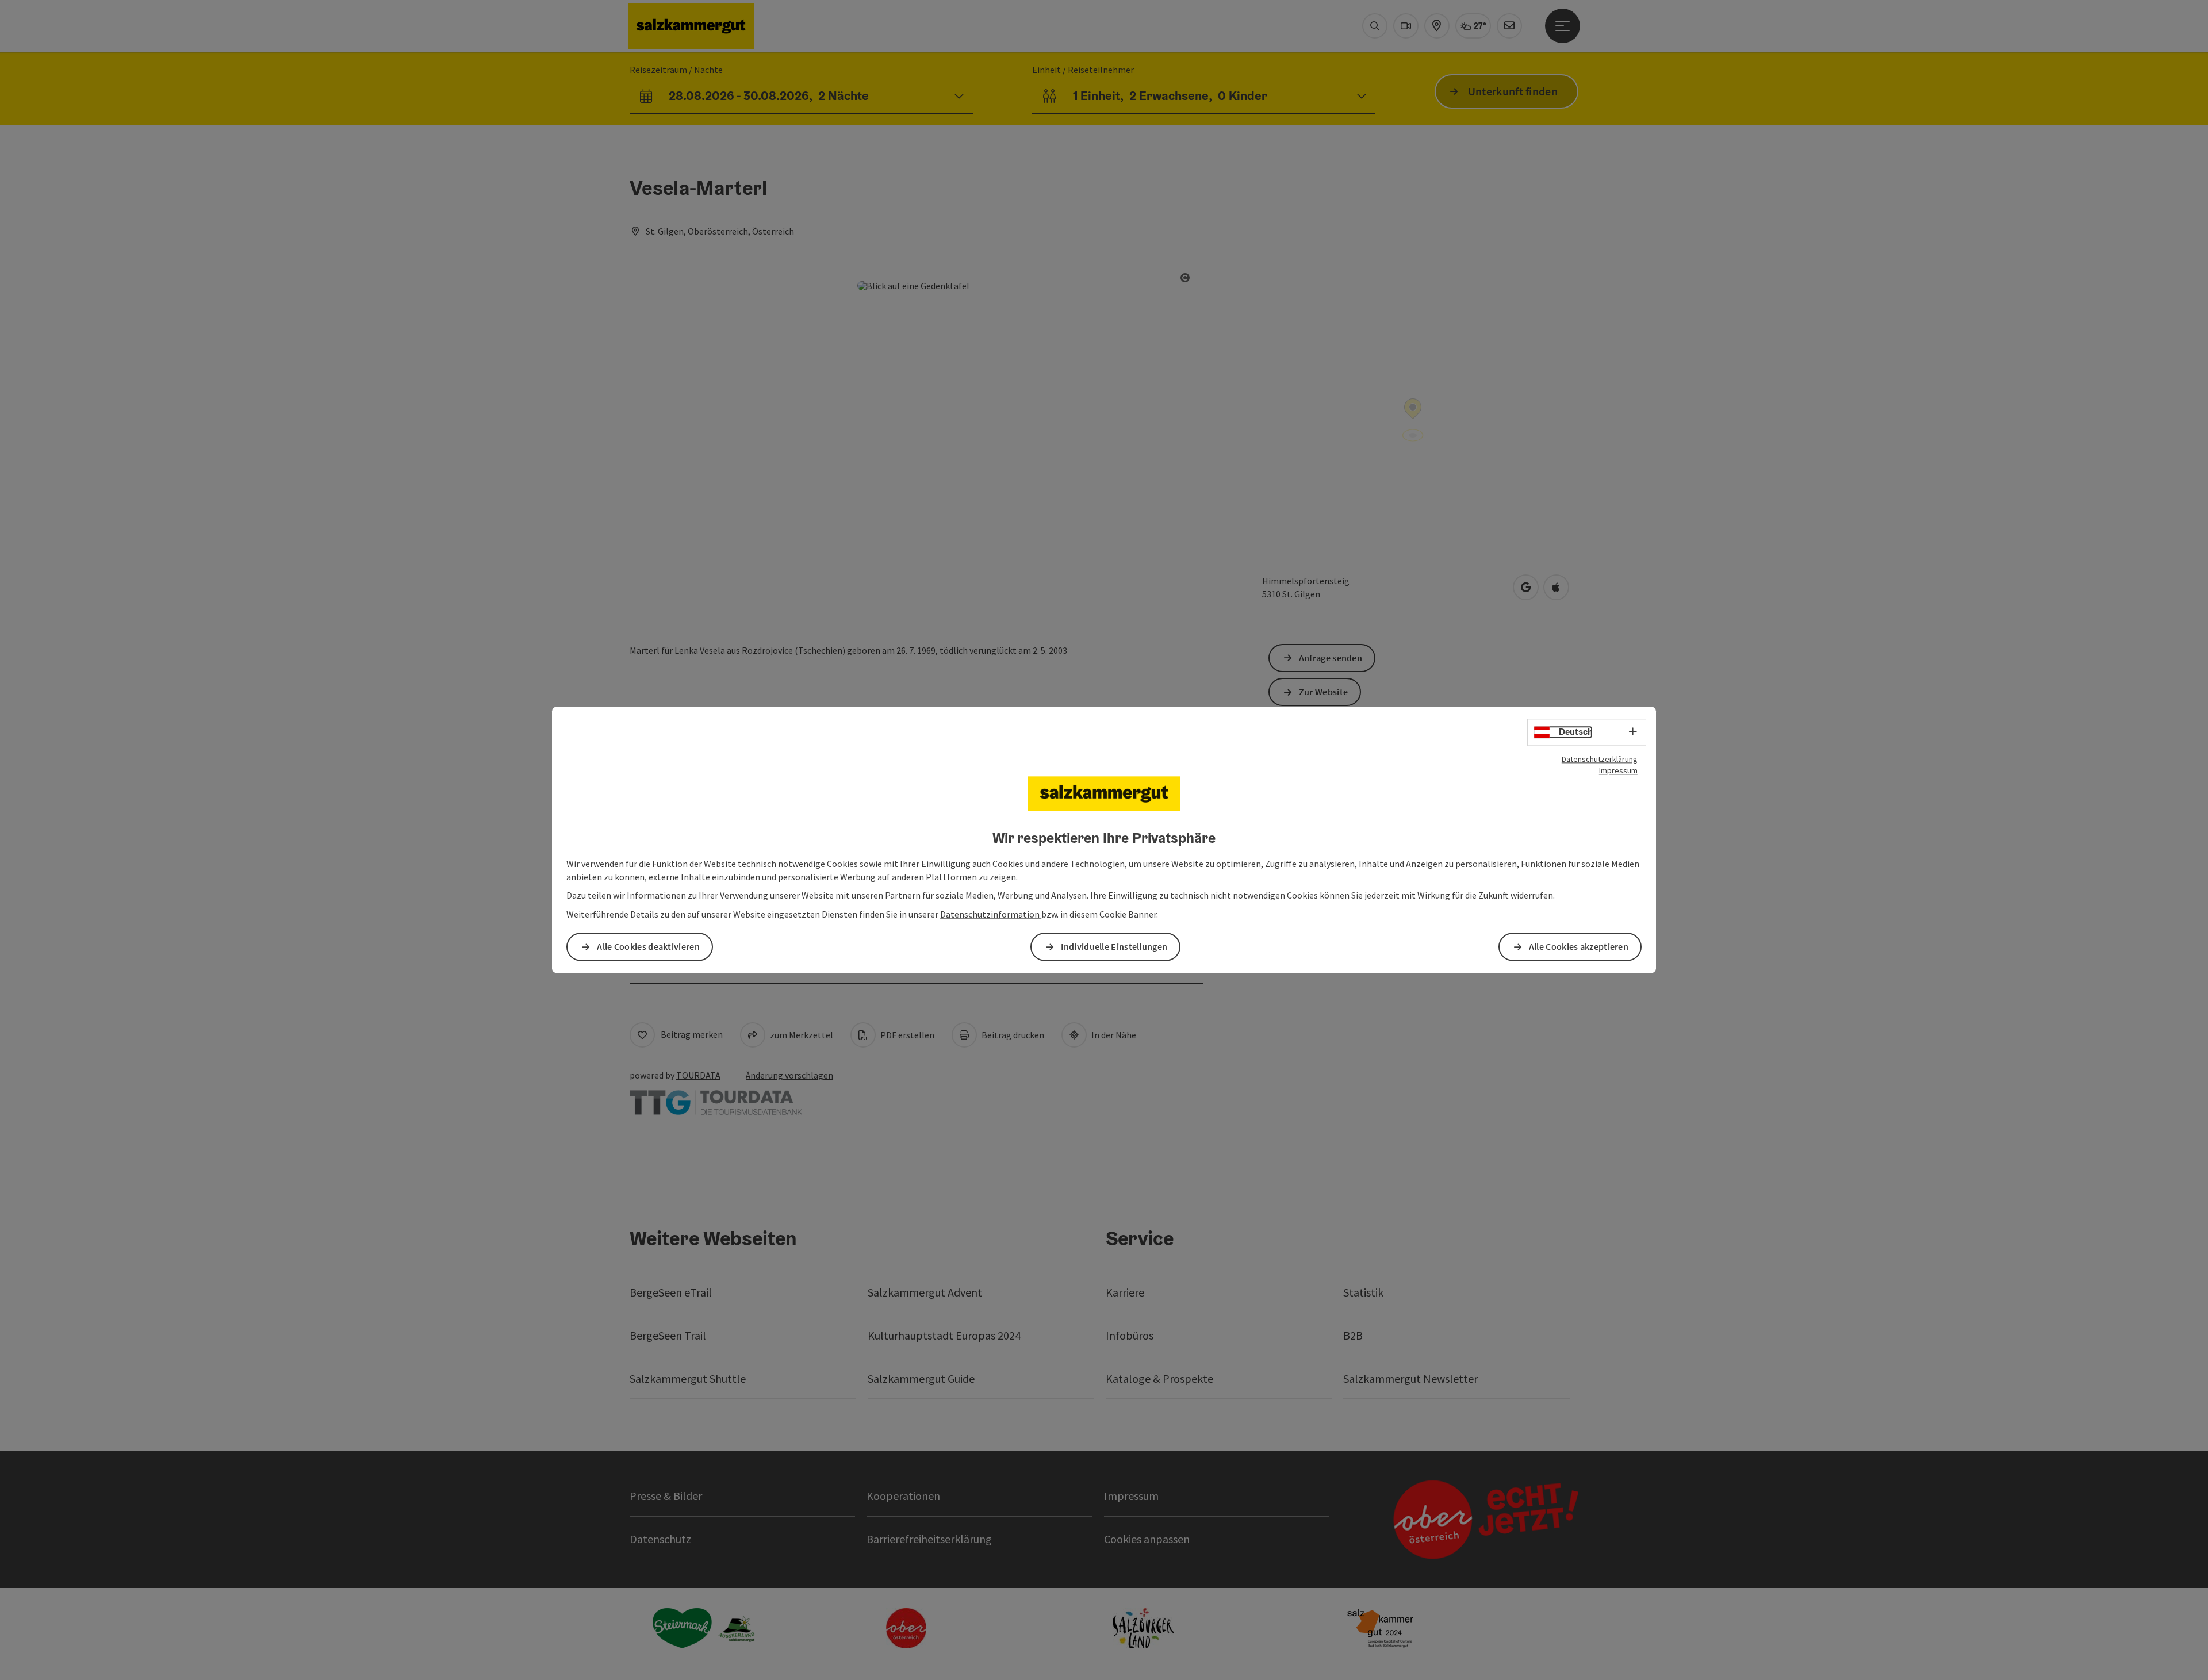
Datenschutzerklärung (1600, 759)
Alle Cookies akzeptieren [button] (1579, 947)
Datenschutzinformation (991, 915)
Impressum (1618, 770)
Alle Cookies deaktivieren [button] (648, 947)
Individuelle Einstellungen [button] (1114, 947)
